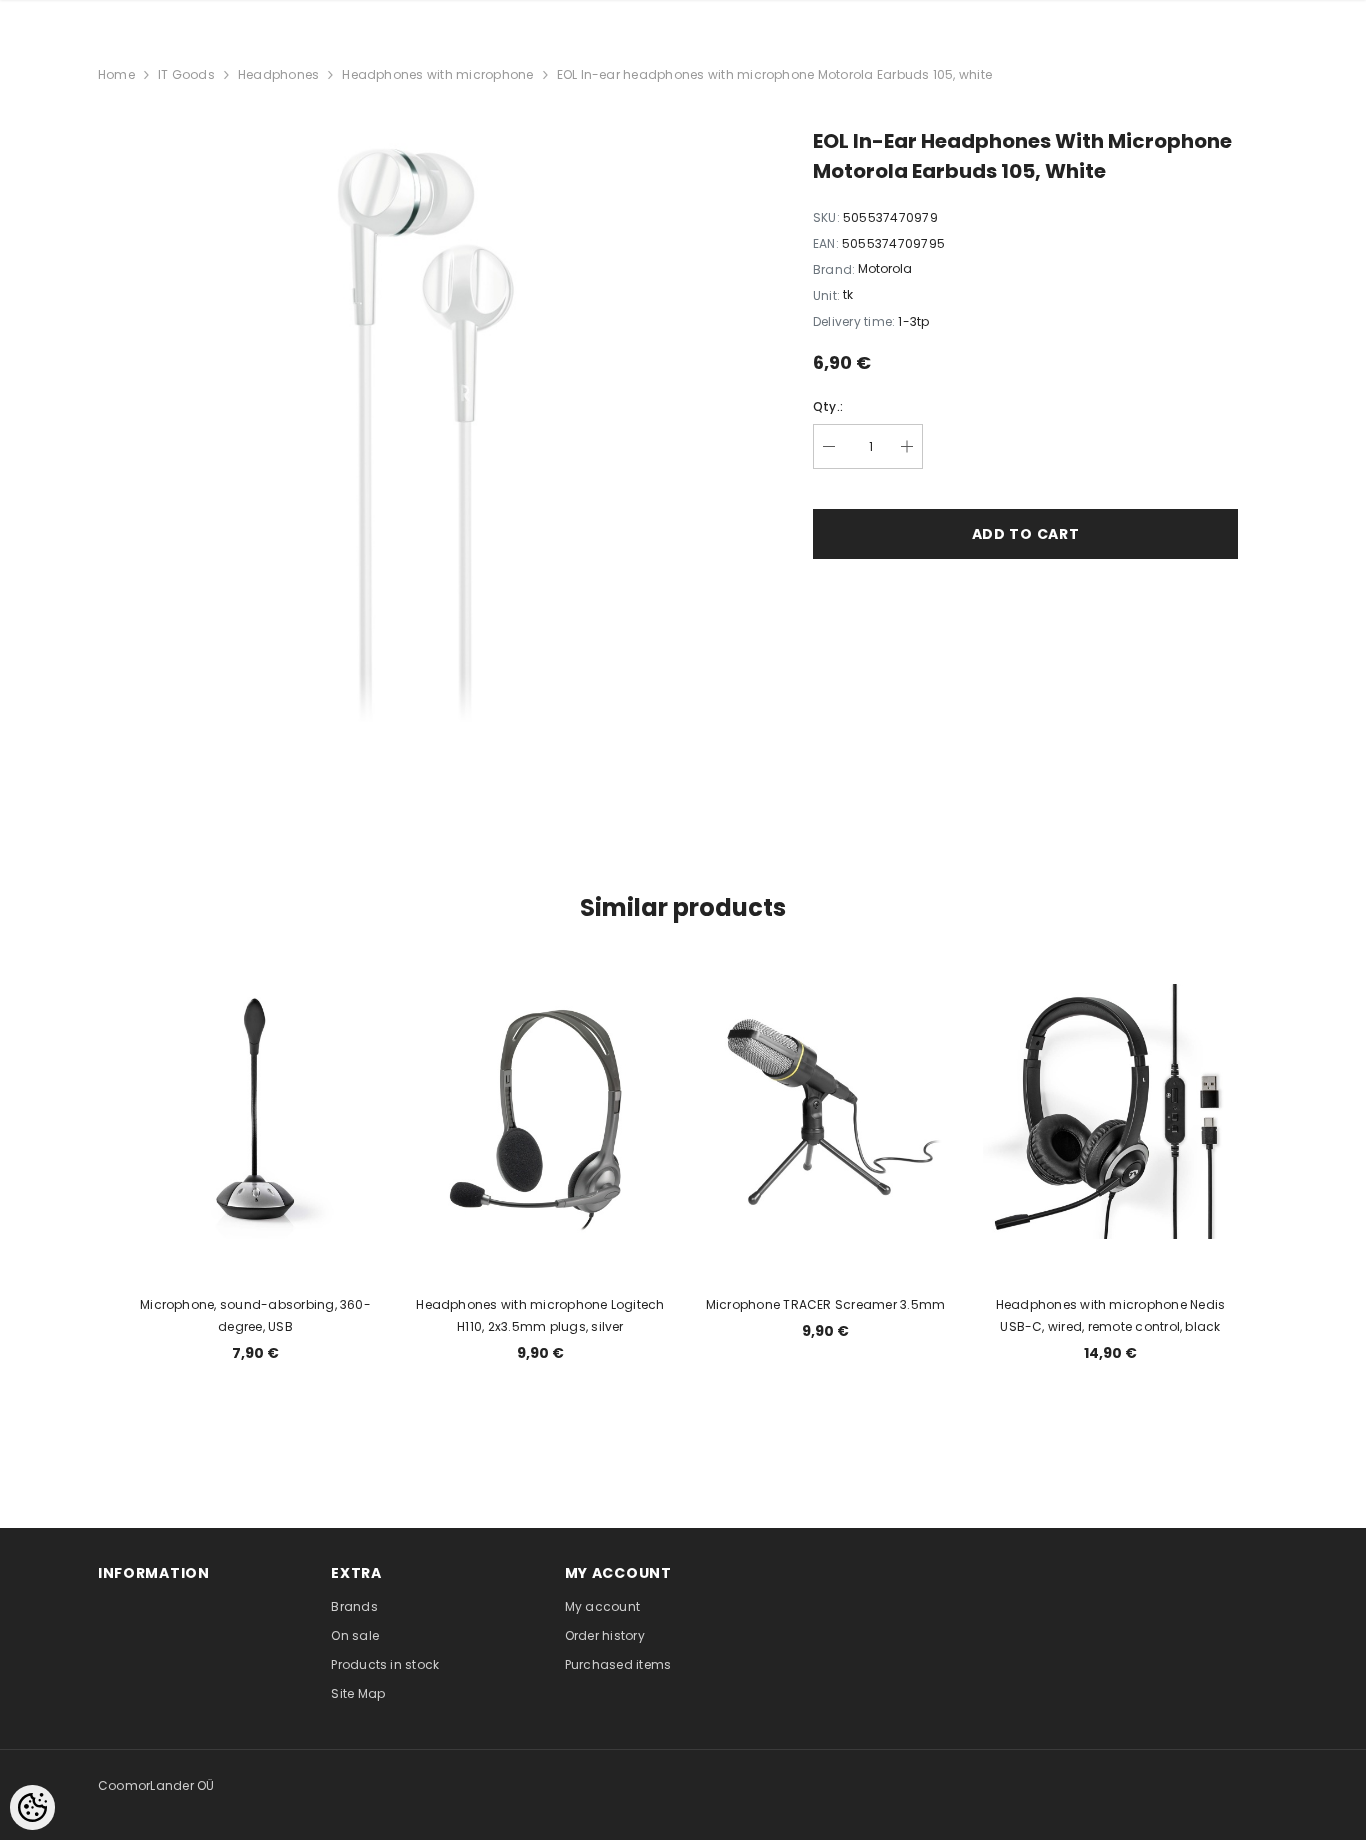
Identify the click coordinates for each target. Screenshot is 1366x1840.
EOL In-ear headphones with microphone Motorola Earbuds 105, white (775, 74)
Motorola (885, 268)
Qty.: (828, 406)
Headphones (278, 74)
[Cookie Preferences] (32, 1807)
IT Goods (186, 74)
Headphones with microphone (437, 74)
